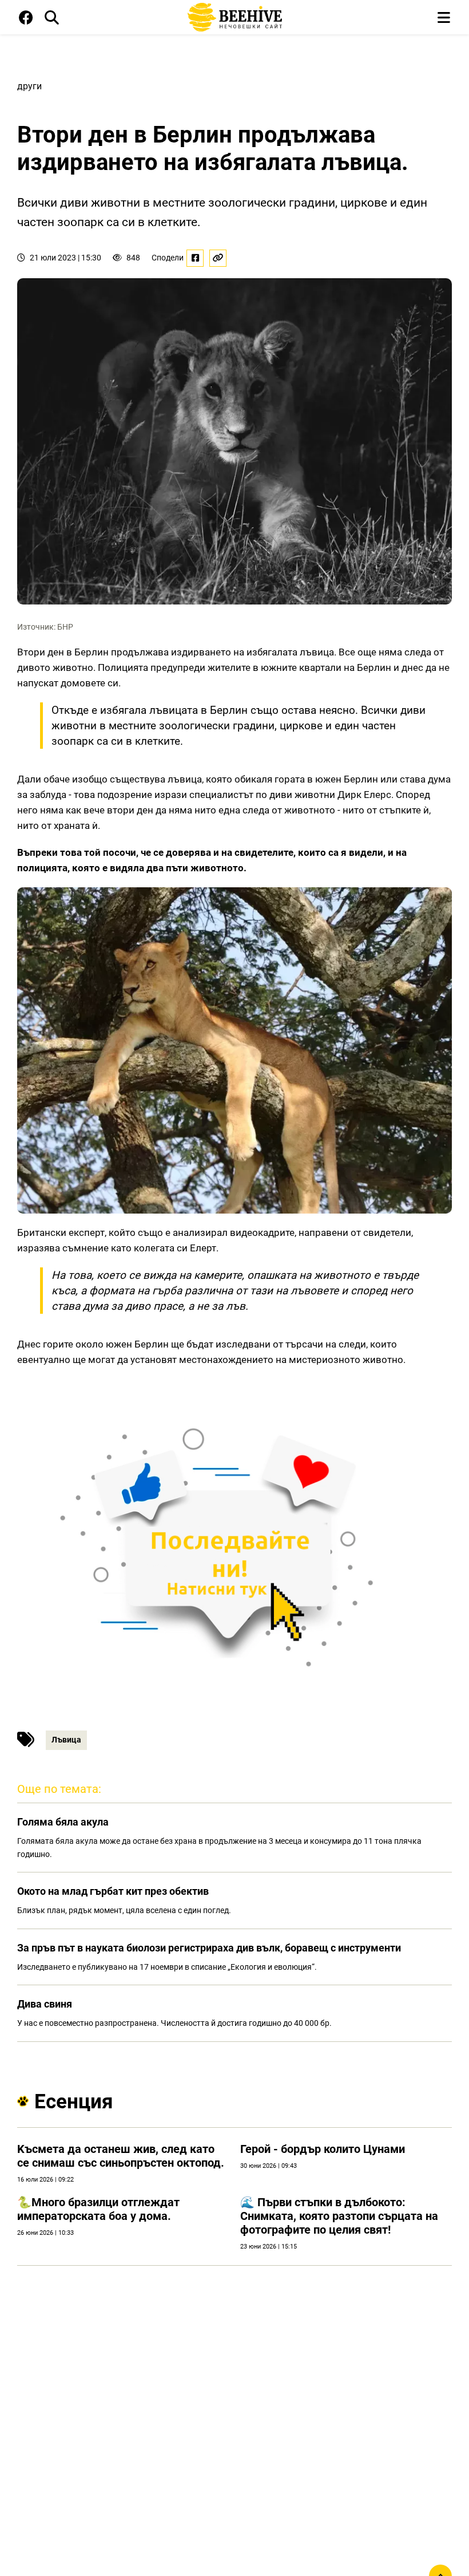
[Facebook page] (26, 20)
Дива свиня (45, 2004)
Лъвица (66, 1740)
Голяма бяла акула (63, 1822)
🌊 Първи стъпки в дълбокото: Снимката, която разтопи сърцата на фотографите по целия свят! (339, 2216)
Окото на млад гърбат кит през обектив (113, 1891)
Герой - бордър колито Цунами (323, 2149)
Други (29, 86)
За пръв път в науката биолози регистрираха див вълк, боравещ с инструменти (209, 1948)
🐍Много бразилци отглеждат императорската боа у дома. (98, 2209)
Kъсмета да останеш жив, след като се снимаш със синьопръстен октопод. (121, 2156)
